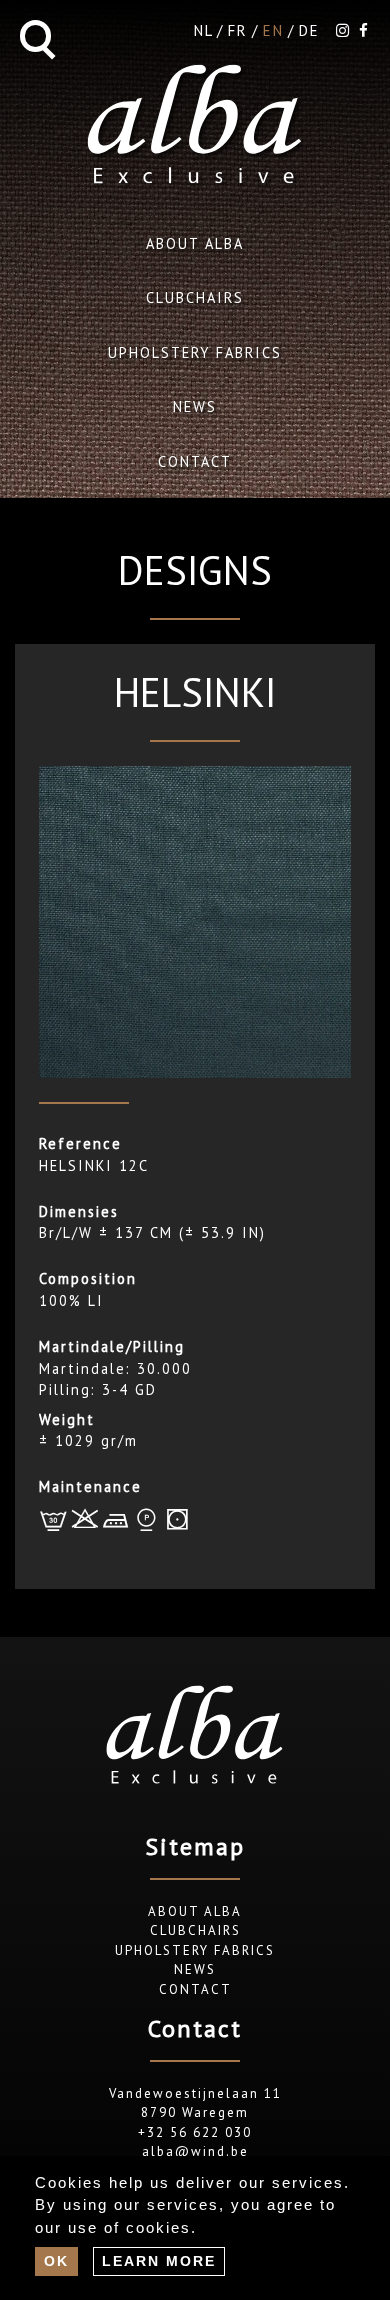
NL (203, 30)
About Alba (195, 243)
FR (238, 30)
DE (309, 30)
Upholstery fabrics (195, 352)
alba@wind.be (195, 2151)
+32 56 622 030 (195, 2132)
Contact (195, 461)
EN (273, 30)
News (195, 406)
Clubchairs (195, 297)
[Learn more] (159, 2261)
